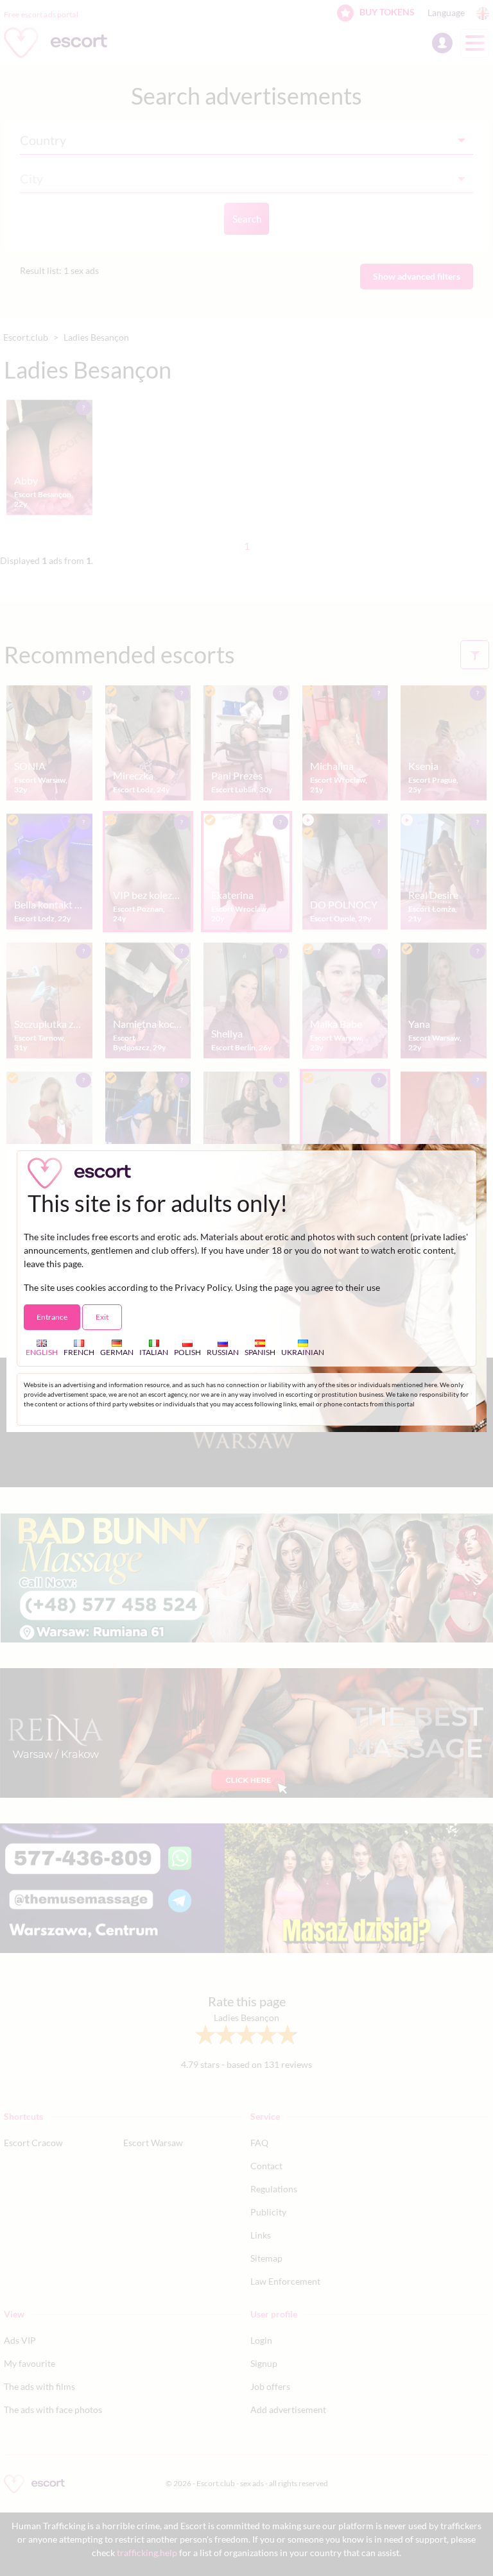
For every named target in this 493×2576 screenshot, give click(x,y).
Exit (102, 1317)
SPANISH (260, 1352)
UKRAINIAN (303, 1352)
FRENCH (79, 1352)
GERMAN (117, 1352)
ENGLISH (42, 1352)
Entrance (52, 1317)
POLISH (187, 1352)
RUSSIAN (223, 1352)
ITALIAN (154, 1352)
